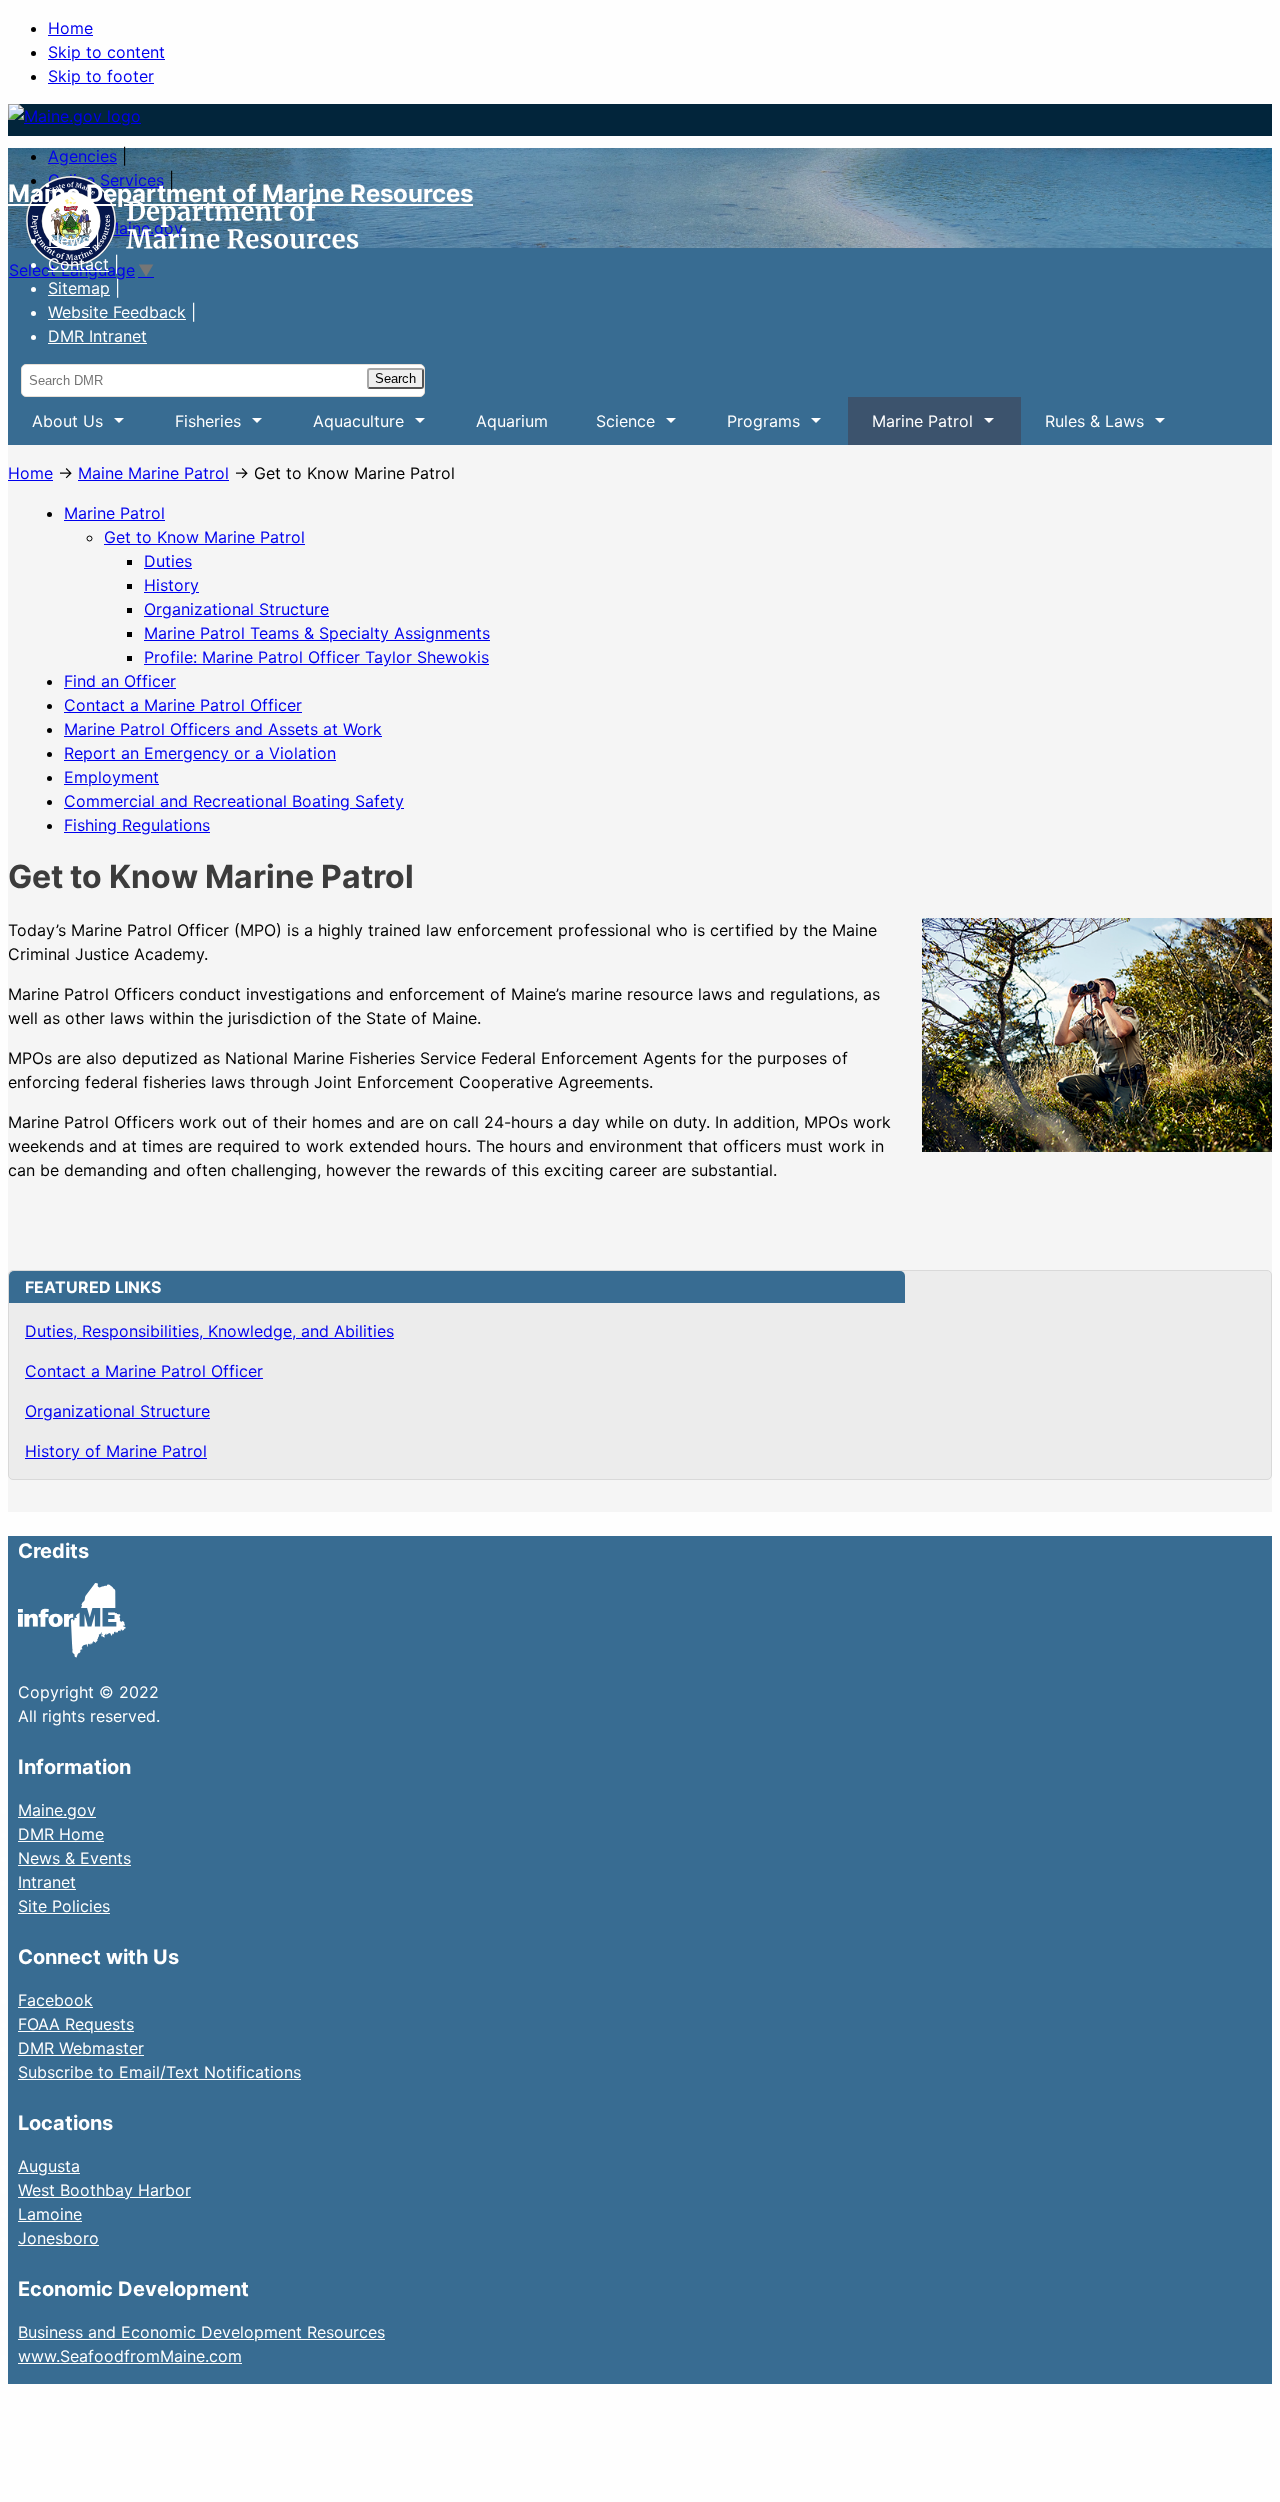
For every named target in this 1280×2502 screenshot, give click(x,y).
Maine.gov (57, 1810)
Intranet (47, 1882)
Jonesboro (58, 2238)
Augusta (49, 2166)
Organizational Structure (236, 609)
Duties (168, 561)
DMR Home (61, 1834)
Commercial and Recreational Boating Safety (234, 801)
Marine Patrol (910, 428)
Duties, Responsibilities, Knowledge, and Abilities (209, 1331)
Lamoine (50, 2214)
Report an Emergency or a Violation (200, 753)
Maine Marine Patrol (153, 473)
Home (70, 28)
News (69, 240)
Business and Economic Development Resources (201, 2332)
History (171, 585)
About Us (55, 428)
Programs (751, 428)
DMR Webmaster (81, 2048)
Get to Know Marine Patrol (204, 537)
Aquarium (512, 421)
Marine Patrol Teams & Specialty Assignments (317, 633)
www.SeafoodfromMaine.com (130, 2356)
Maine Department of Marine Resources (240, 193)
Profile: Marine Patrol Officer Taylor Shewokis (316, 657)
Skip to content (106, 52)
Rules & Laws (1082, 428)
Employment (111, 777)
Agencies (82, 156)
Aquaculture (346, 428)
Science (613, 428)
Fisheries (196, 428)
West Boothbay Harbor (104, 2190)
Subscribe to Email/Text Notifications (159, 2072)
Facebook (55, 2000)
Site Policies (64, 1906)
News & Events (74, 1858)
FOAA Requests (76, 2024)
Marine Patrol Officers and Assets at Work (223, 729)
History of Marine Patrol (116, 1451)
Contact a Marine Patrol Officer (183, 705)
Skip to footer (101, 76)
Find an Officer (120, 681)
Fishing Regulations (137, 825)
